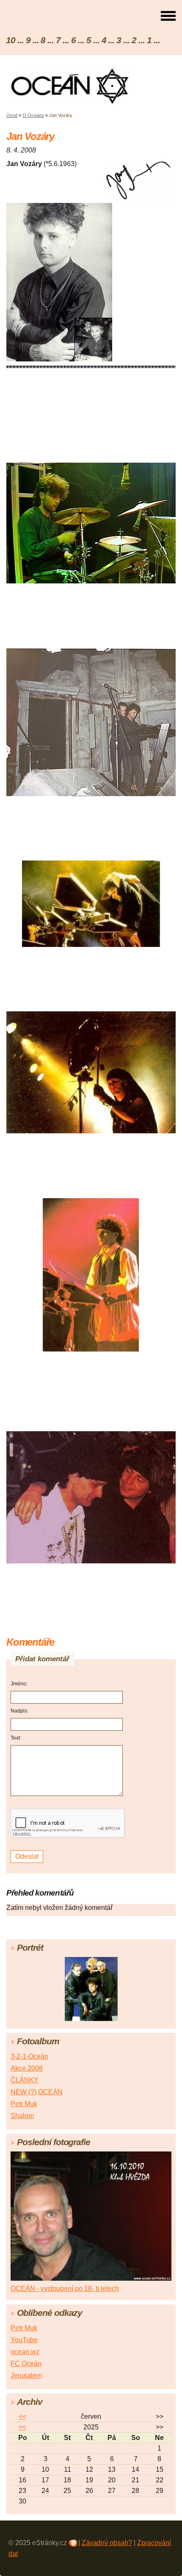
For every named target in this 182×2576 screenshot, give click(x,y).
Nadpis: (19, 1711)
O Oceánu (33, 115)
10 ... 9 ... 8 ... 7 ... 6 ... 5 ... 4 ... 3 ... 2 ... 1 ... (83, 40)
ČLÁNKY (25, 2080)
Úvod (12, 115)
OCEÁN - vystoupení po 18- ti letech (65, 2289)
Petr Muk (24, 2104)
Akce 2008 (27, 2068)
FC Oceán (26, 2364)
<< (22, 2416)
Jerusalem (26, 2375)
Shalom (22, 2116)
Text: (16, 1738)
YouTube (24, 2340)
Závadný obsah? (107, 2543)
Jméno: (19, 1684)
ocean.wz (25, 2352)
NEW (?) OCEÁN (37, 2092)
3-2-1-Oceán (29, 2056)
